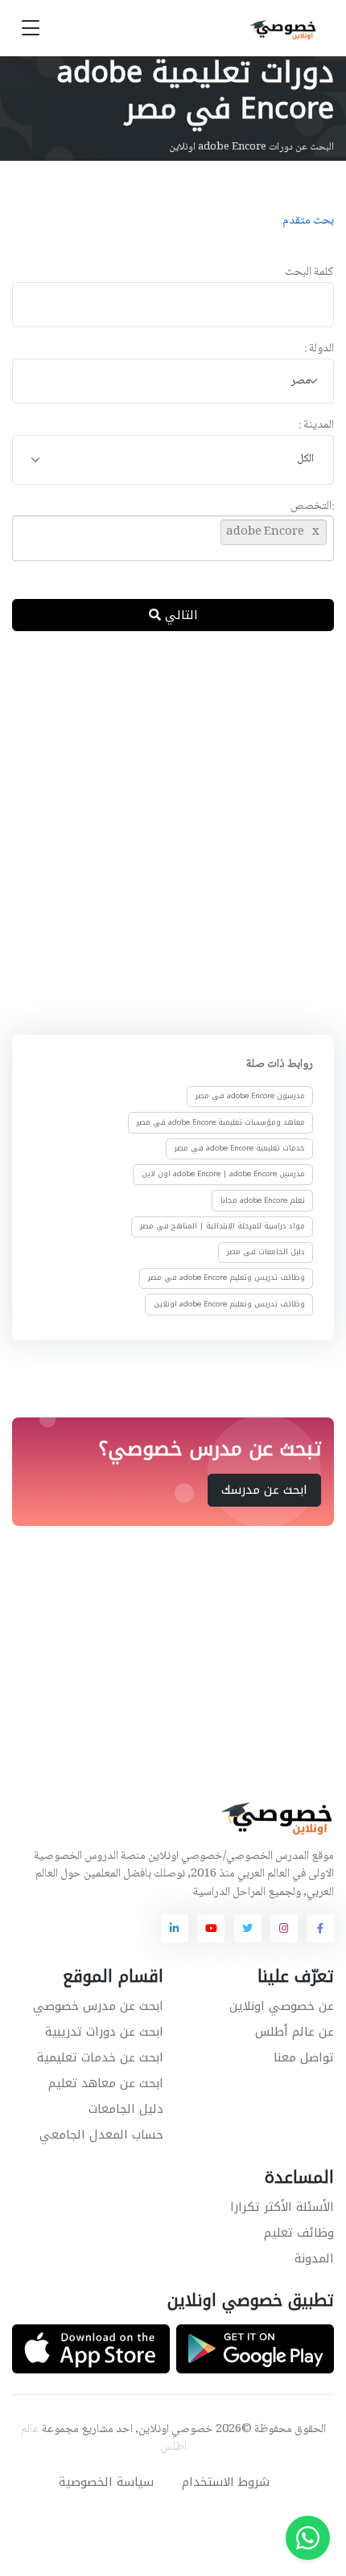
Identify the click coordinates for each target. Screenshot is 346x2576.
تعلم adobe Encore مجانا (263, 1200)
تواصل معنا (304, 2057)
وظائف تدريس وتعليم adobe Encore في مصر (227, 1278)
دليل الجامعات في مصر (266, 1252)
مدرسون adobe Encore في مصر (250, 1096)
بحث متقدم (308, 221)
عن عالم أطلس (295, 2032)
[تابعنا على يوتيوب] (211, 1928)
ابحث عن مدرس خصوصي (98, 2006)
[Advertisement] (173, 830)
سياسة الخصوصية (106, 2482)
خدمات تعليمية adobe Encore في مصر (240, 1148)
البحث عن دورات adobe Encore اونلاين (251, 147)
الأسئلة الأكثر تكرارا (282, 2207)
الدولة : (319, 349)
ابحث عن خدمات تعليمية (100, 2057)
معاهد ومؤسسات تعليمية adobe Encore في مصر (221, 1122)
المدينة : (316, 426)
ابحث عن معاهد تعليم (106, 2083)
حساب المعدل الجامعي (101, 2135)
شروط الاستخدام (226, 2482)
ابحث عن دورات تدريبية (104, 2032)
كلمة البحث (309, 273)
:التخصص (312, 507)
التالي (179, 615)
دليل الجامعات (126, 2109)
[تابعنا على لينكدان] (175, 1928)
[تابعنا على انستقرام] (284, 1928)
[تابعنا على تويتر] (247, 1928)
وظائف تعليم (299, 2233)
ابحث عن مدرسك (264, 1490)
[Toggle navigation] (31, 29)
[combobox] (173, 381)
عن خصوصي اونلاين (282, 2006)
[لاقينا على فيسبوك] (320, 1928)
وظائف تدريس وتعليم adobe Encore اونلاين (229, 1304)
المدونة (314, 2258)
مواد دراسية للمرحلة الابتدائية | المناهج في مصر (222, 1226)
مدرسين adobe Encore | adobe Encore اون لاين (223, 1174)
